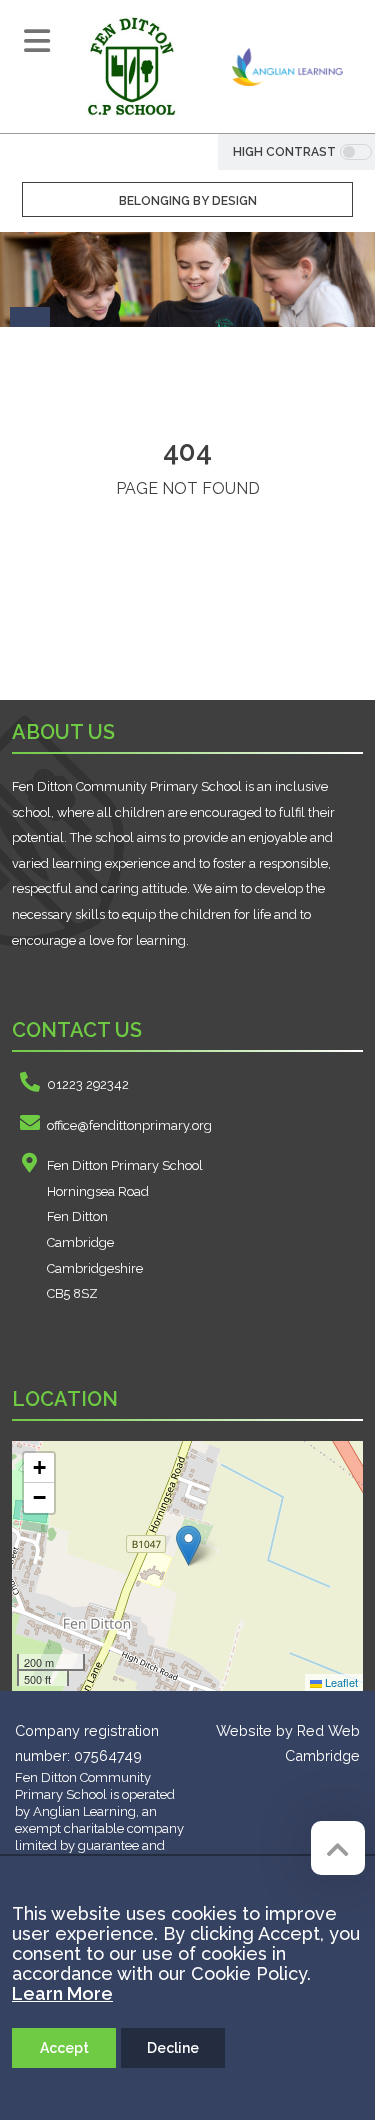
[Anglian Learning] (287, 66)
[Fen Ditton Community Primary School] (130, 66)
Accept (64, 2048)
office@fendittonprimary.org (129, 1125)
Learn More (62, 1993)
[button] (188, 1545)
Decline (173, 2048)
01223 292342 (88, 1084)
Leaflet (340, 1682)
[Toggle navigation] (37, 41)
